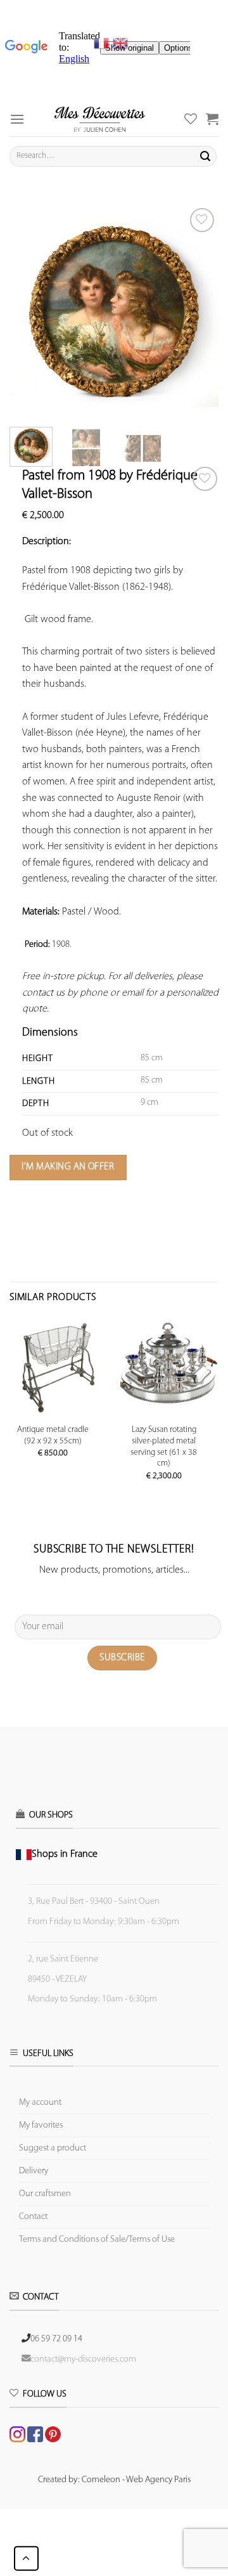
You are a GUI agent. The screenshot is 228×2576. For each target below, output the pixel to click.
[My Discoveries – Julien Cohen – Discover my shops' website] (100, 119)
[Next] (198, 309)
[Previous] (30, 309)
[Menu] (17, 119)
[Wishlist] (205, 479)
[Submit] (205, 156)
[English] (120, 43)
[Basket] (212, 119)
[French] (103, 43)
